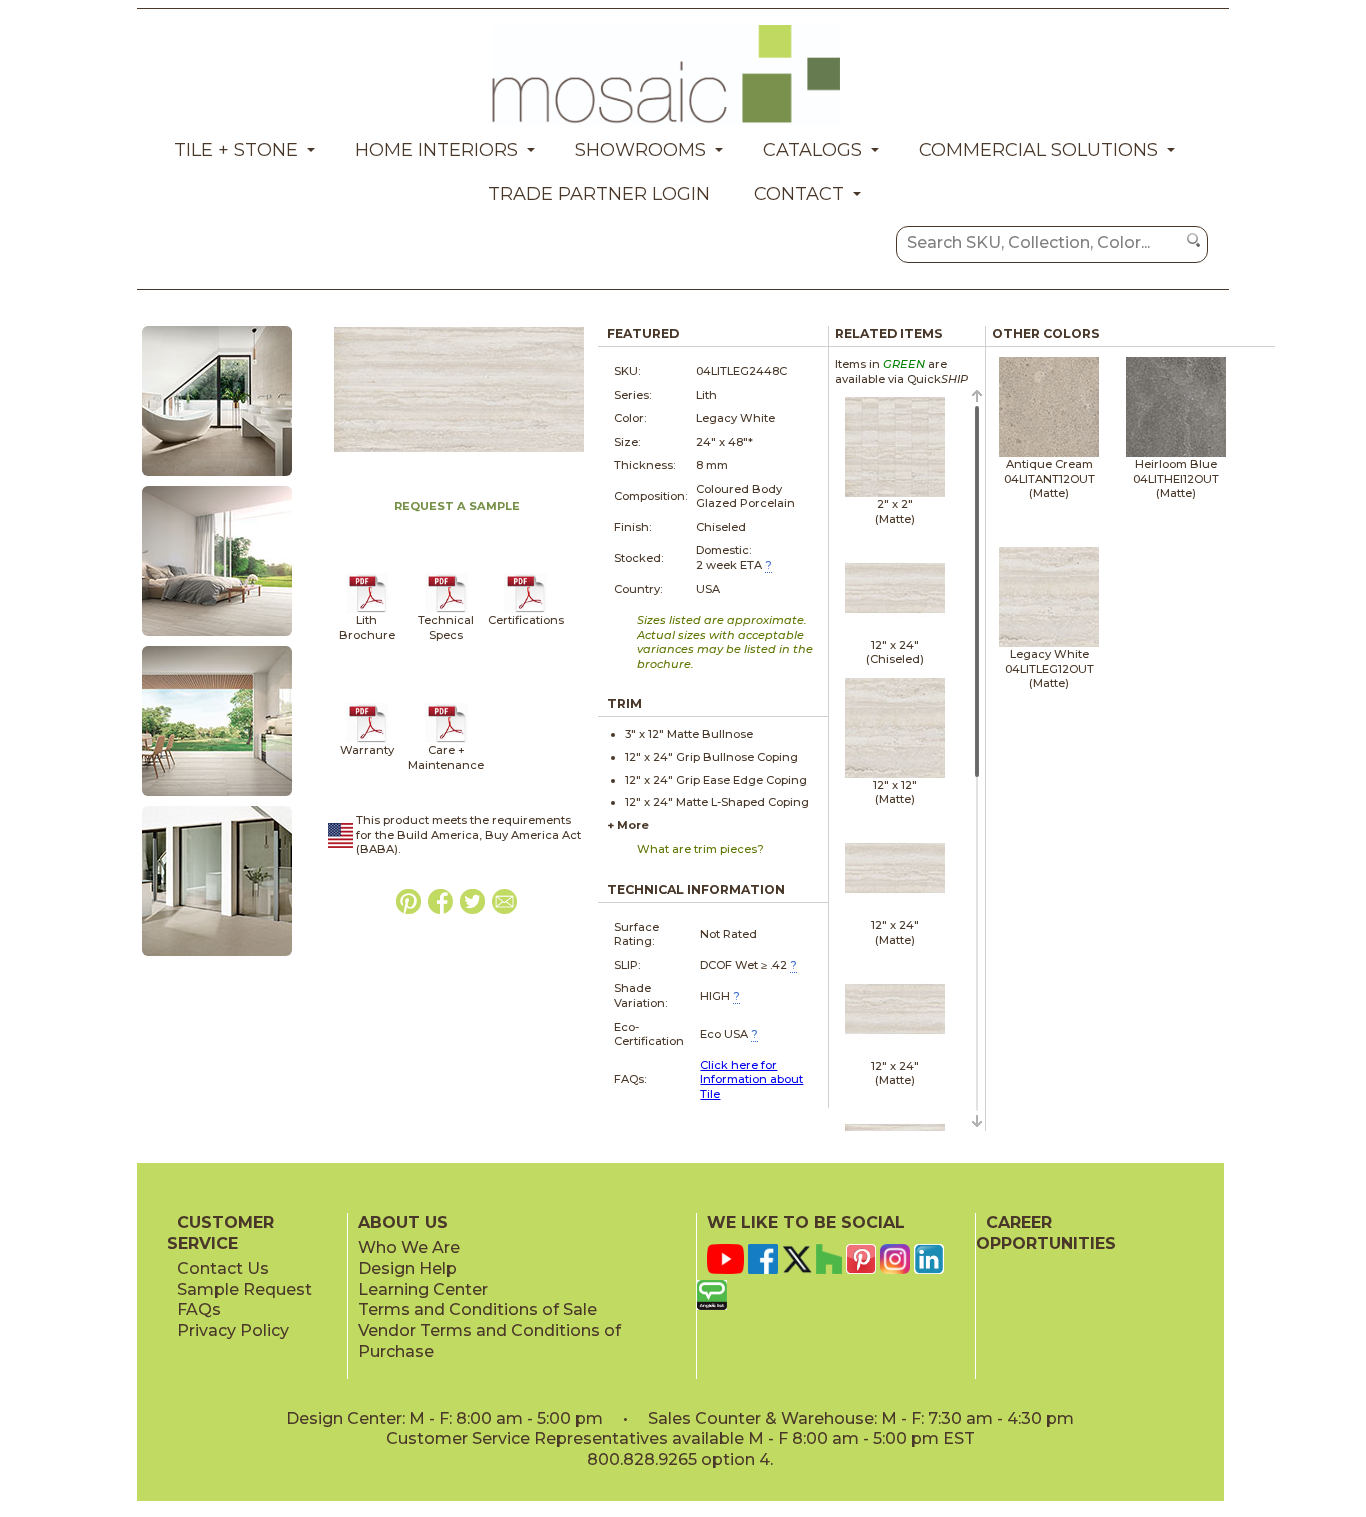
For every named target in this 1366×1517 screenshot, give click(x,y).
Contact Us (223, 1268)
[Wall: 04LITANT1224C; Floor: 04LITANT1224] (217, 477)
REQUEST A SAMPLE (457, 506)
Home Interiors (436, 150)
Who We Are (409, 1247)
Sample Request (244, 1289)
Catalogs (812, 150)
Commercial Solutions (1038, 150)
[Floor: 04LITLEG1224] (217, 637)
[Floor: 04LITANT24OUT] (217, 957)
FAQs (199, 1309)
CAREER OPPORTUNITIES (1046, 1233)
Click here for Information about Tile (751, 1079)
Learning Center (423, 1289)
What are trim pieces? (700, 849)
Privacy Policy (233, 1330)
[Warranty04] (367, 739)
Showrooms (640, 150)
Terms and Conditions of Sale (477, 1309)
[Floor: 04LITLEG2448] (217, 797)
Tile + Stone (236, 150)
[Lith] (367, 609)
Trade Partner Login (599, 194)
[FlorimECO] (525, 609)
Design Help (407, 1268)
